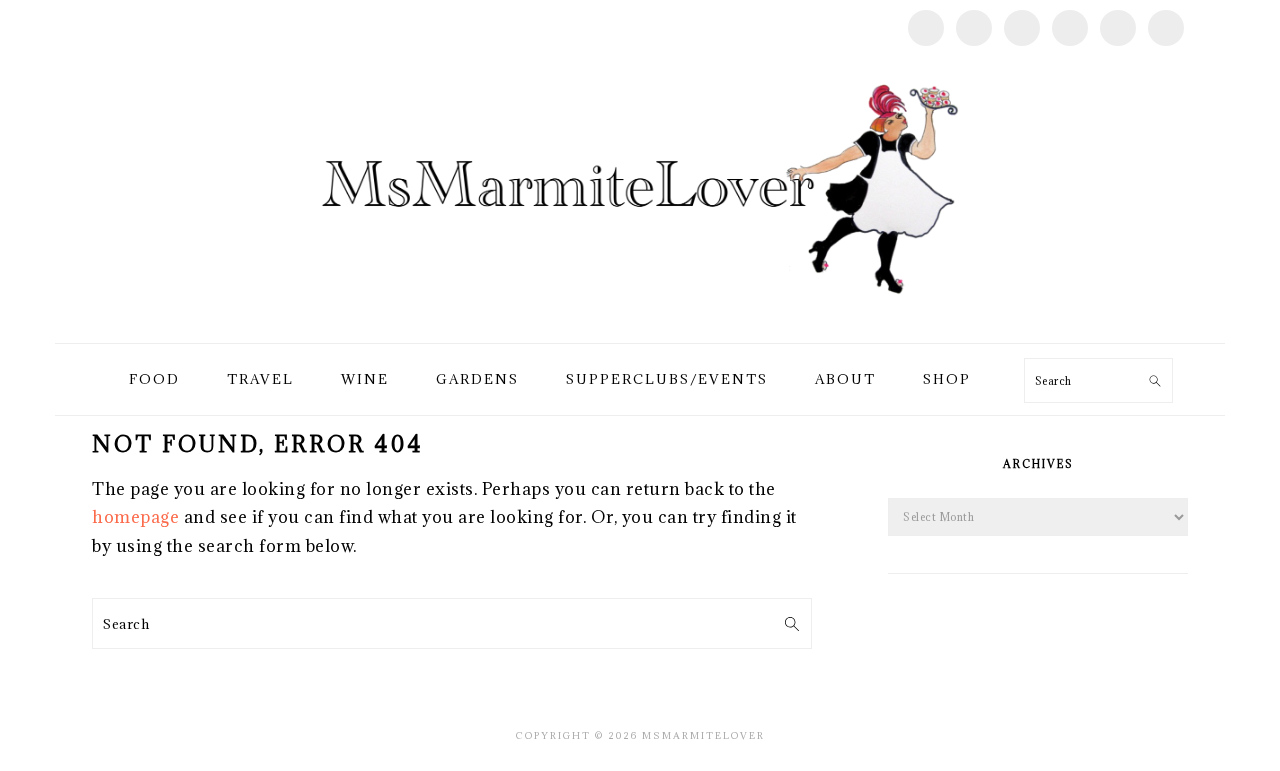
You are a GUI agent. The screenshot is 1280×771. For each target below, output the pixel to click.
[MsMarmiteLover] (639, 319)
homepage (135, 517)
